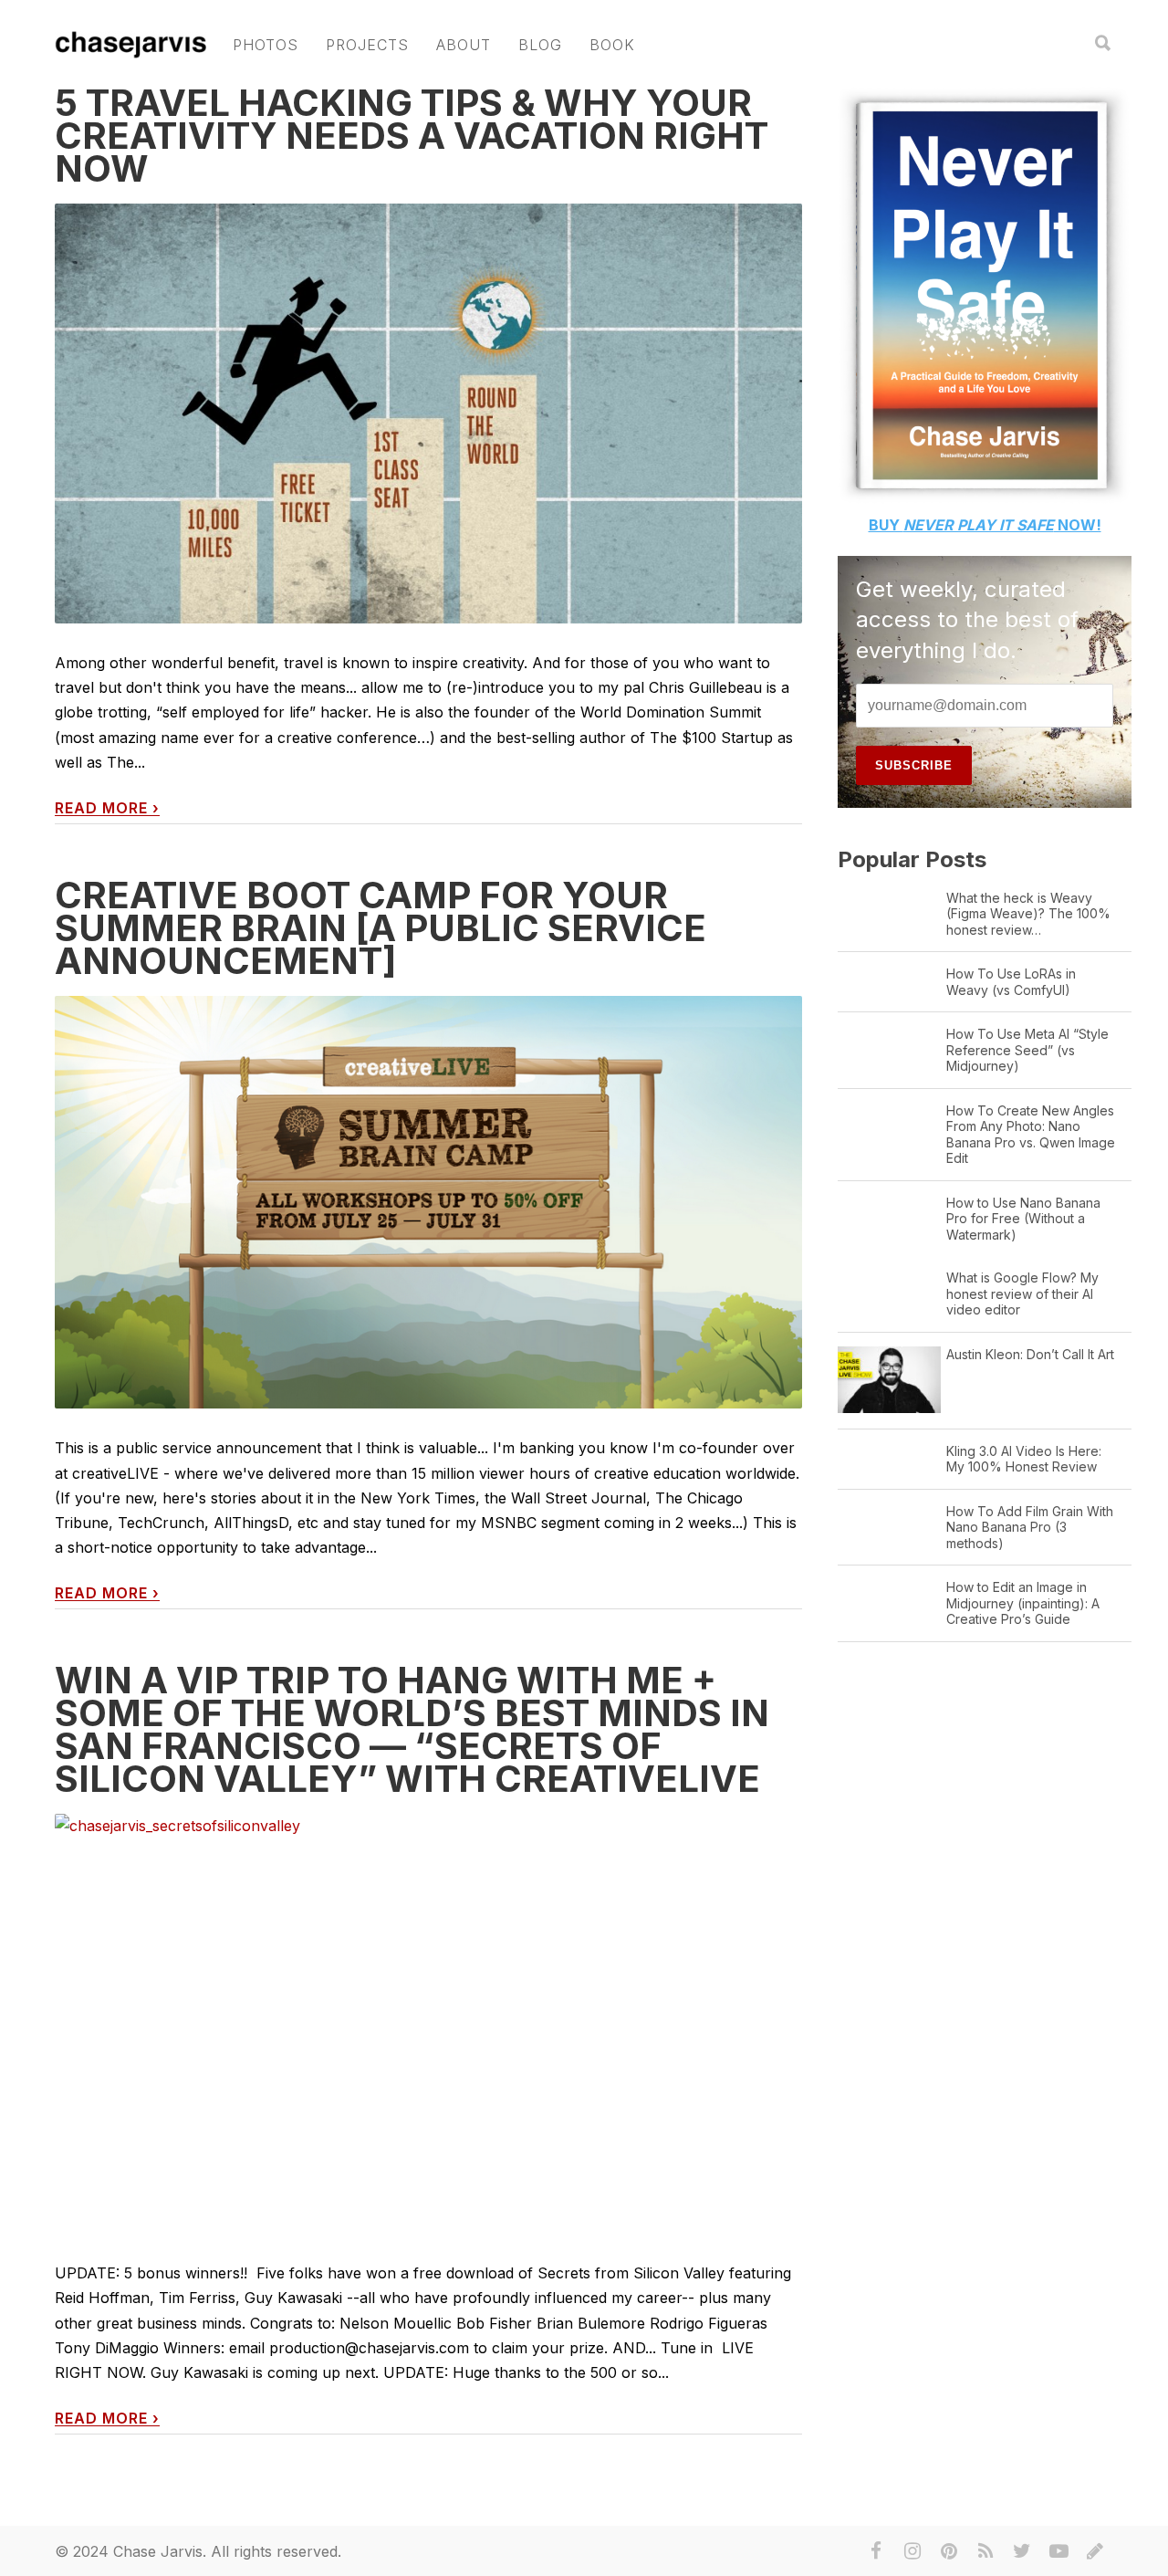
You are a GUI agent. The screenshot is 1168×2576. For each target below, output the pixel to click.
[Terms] (1095, 2551)
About (464, 45)
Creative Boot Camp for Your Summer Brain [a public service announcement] (381, 928)
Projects (367, 45)
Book (612, 45)
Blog (540, 45)
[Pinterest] (949, 2551)
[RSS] (985, 2551)
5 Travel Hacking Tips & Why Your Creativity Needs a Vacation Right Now (412, 136)
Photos (266, 45)
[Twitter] (1022, 2551)
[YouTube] (1058, 2551)
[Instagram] (912, 2551)
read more (107, 808)
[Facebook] (876, 2551)
